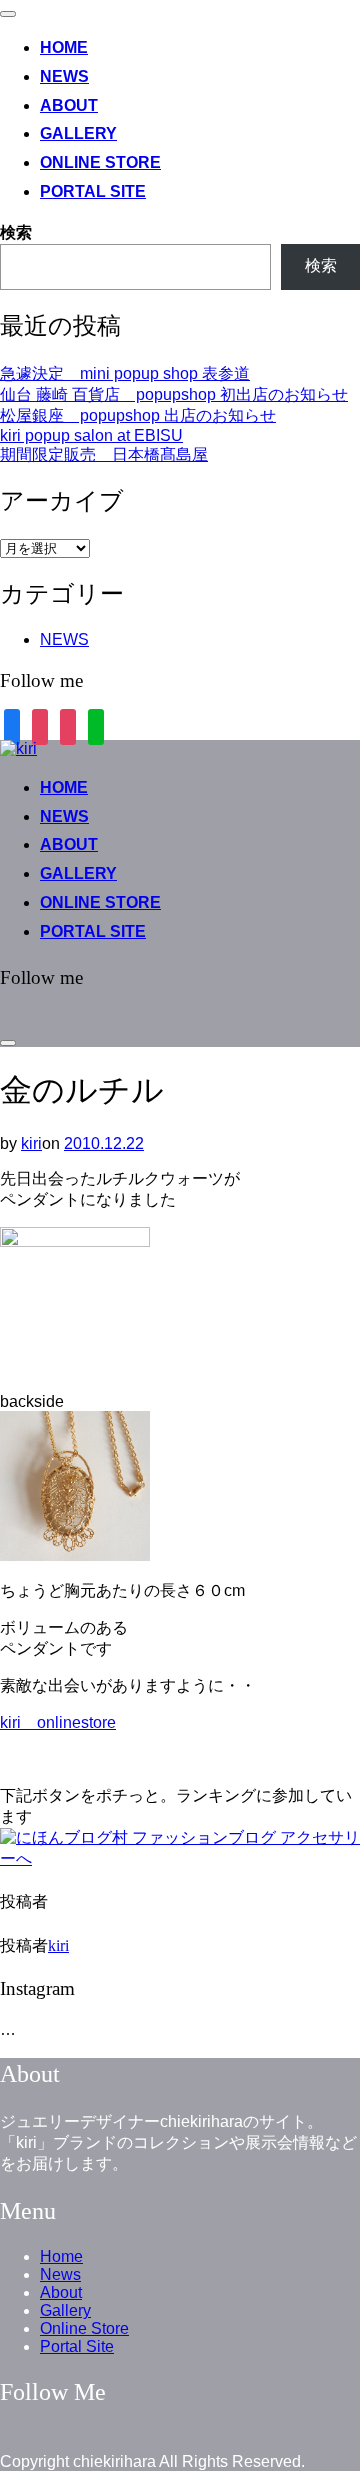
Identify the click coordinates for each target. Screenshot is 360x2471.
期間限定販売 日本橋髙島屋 (104, 454)
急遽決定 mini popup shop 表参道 (125, 373)
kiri (31, 1143)
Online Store (100, 162)
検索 (16, 232)
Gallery (78, 133)
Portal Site (93, 191)
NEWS (64, 639)
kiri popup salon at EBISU (91, 435)
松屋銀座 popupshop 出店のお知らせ (138, 415)
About (69, 105)
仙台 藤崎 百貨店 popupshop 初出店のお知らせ (174, 394)
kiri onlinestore (58, 1722)
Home (64, 47)
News (64, 76)
